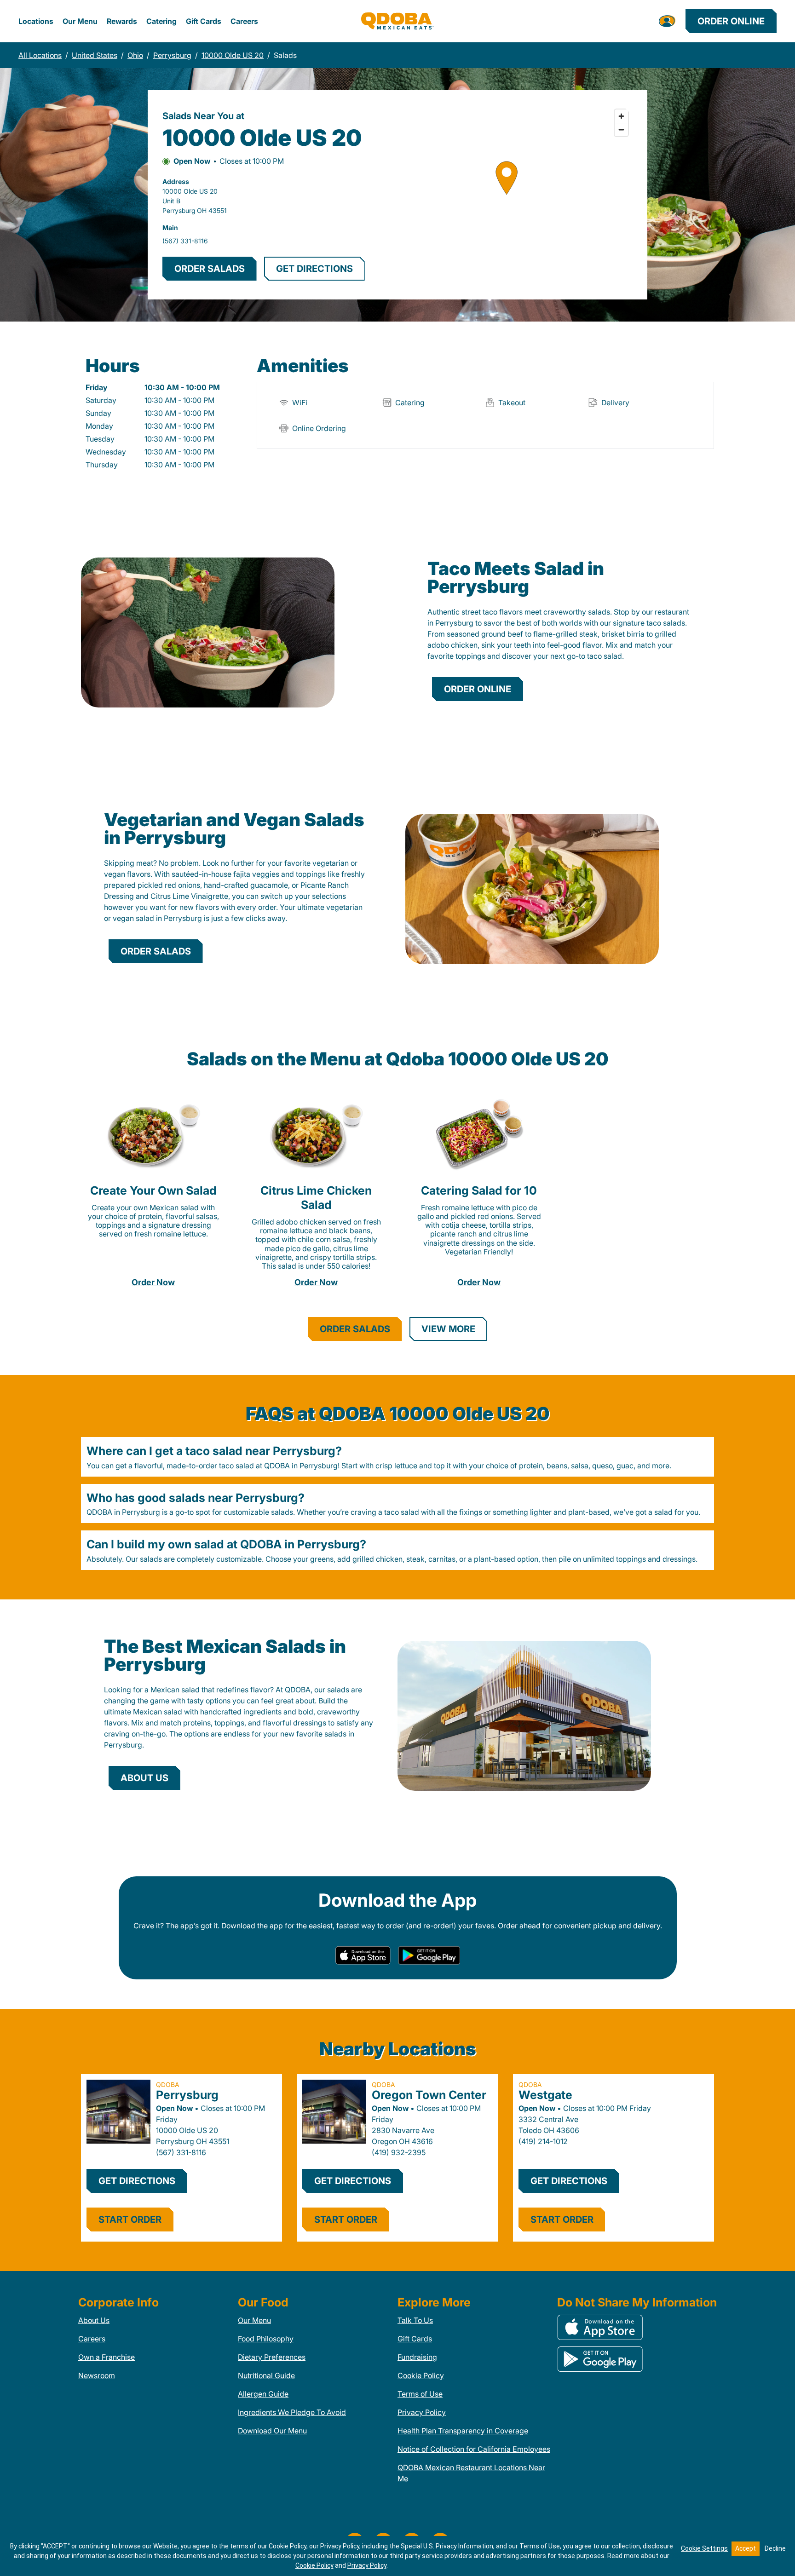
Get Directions (137, 2181)
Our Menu (80, 21)
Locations (36, 21)
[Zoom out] (621, 129)
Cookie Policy (421, 2375)
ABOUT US (144, 1778)
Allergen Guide (263, 2394)
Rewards (122, 21)
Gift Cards (204, 21)
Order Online (731, 21)
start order (130, 2219)
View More (448, 1329)
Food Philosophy (266, 2339)
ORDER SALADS (210, 269)
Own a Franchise (107, 2357)
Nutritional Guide (266, 2375)
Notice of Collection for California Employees (474, 2449)
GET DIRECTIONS (314, 269)
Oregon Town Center (429, 2095)
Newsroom (97, 2375)
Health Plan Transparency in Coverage (463, 2431)
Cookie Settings (704, 2548)
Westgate (545, 2095)
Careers (244, 21)
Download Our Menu (272, 2431)
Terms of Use (420, 2394)
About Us (94, 2320)
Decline (775, 2548)
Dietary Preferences (272, 2357)
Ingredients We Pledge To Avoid (292, 2412)
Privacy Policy (422, 2412)
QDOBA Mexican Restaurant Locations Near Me (471, 2473)
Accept (746, 2548)
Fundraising (417, 2357)
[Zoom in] (621, 116)
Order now (153, 1282)
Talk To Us (415, 2320)
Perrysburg (187, 2095)
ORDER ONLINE (478, 689)
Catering (161, 21)
